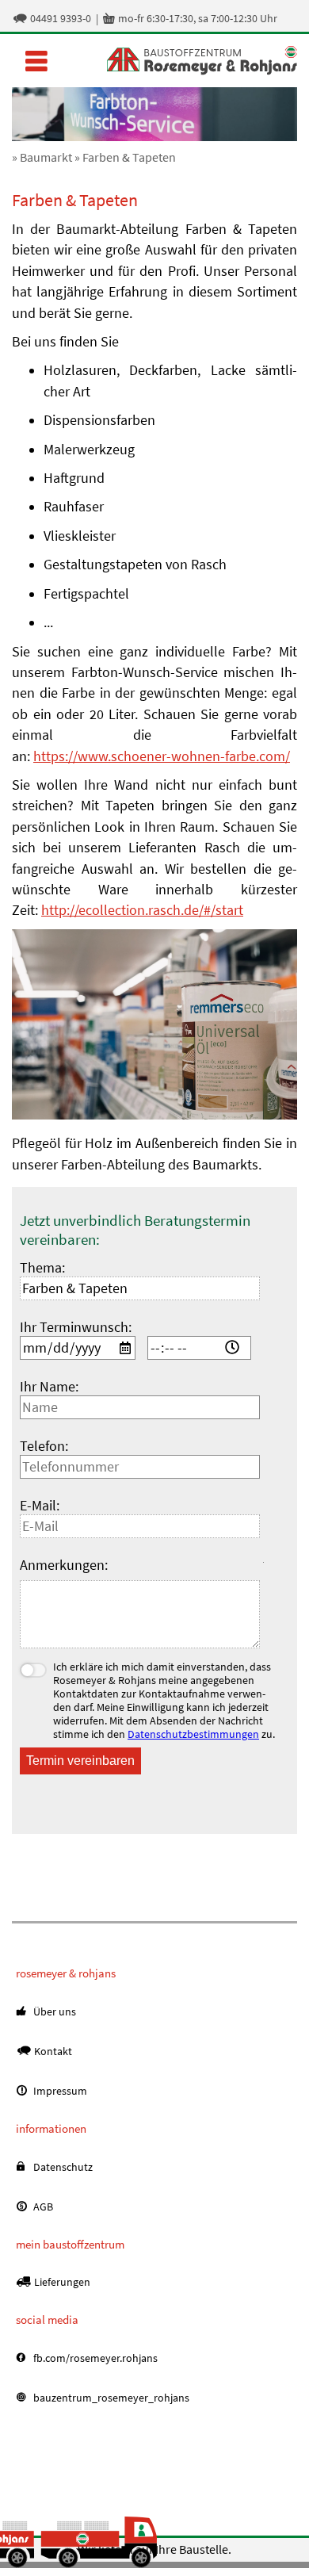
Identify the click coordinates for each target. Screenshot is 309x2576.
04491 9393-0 (51, 18)
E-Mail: (40, 1506)
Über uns (53, 2011)
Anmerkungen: (64, 1565)
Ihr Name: (49, 1387)
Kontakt (52, 2051)
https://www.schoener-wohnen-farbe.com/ (162, 756)
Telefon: (44, 1446)
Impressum (59, 2091)
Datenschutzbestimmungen (193, 1734)
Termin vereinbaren (80, 1761)
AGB (42, 2207)
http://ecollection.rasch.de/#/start (142, 910)
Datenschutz (62, 2167)
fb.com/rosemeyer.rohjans (94, 2358)
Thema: (42, 1268)
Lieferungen (61, 2282)
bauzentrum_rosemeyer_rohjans (110, 2398)
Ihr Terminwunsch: (76, 1327)
